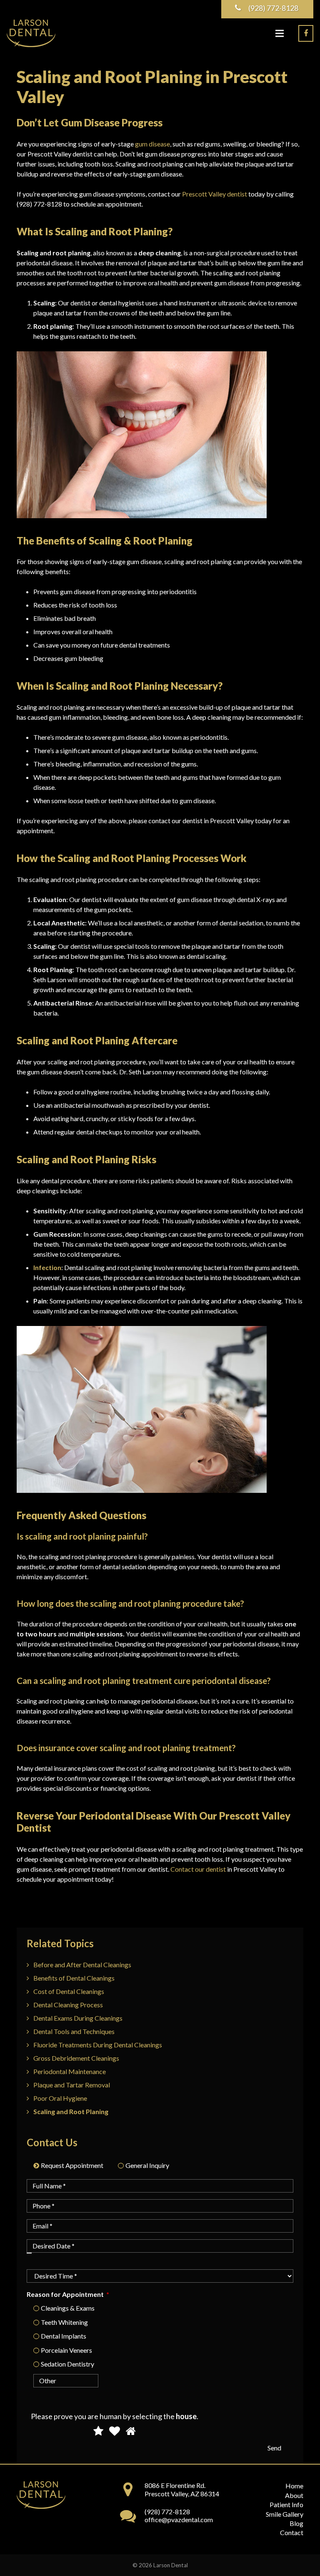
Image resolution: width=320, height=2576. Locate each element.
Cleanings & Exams (68, 2308)
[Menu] (280, 33)
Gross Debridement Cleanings (76, 2058)
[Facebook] (306, 33)
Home (294, 2486)
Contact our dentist (198, 1869)
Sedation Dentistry (67, 2364)
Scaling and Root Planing (71, 2111)
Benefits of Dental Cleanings (74, 1978)
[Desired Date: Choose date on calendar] (29, 2253)
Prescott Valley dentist (215, 194)
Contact (292, 2532)
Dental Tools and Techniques (74, 2031)
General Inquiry (147, 2165)
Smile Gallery (285, 2514)
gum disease (152, 144)
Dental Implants (64, 2336)
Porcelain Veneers (66, 2350)
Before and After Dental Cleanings (82, 1965)
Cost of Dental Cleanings (69, 1991)
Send (274, 2448)
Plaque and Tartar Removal (72, 2085)
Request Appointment (72, 2165)
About (294, 2495)
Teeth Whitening (64, 2322)
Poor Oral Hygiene (60, 2098)
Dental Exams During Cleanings (78, 2018)
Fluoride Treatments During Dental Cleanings (98, 2045)
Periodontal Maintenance (70, 2071)
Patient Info (286, 2504)
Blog (296, 2523)
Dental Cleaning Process (68, 2005)
